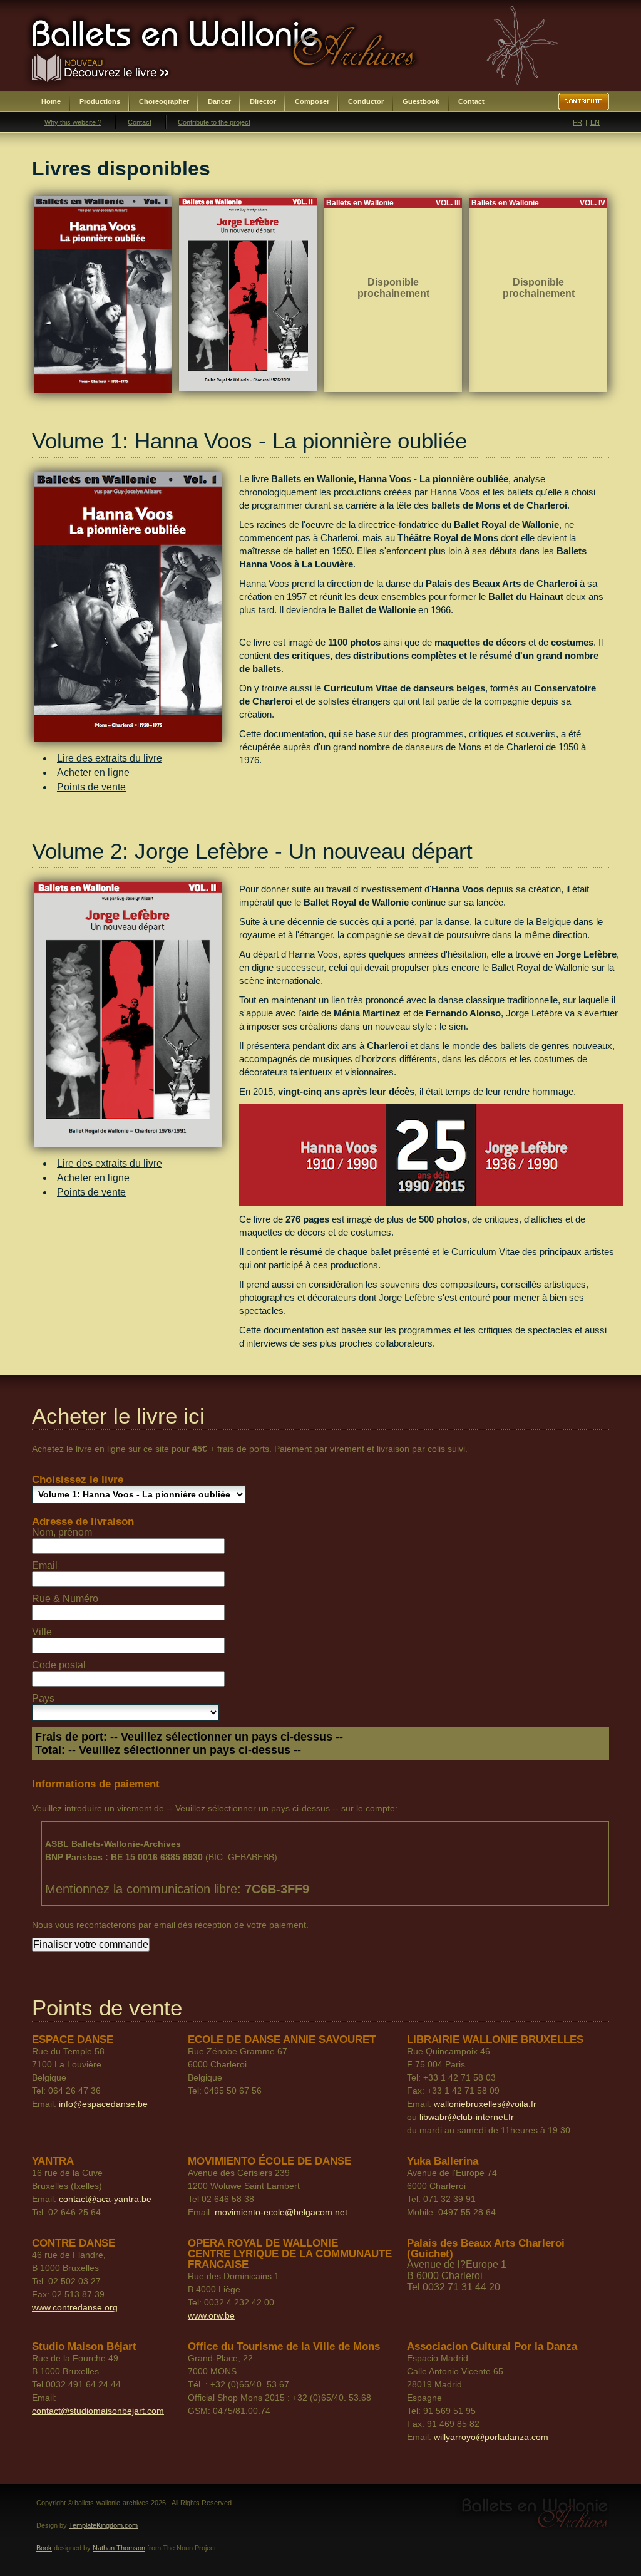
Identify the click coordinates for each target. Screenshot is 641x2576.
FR (577, 122)
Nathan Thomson (119, 2548)
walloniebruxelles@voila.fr (485, 2104)
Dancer (219, 101)
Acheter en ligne (93, 773)
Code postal (59, 1665)
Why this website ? (73, 122)
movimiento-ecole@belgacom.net (281, 2212)
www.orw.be (211, 2315)
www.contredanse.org (75, 2307)
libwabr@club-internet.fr (467, 2117)
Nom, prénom (62, 1532)
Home (51, 101)
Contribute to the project (214, 122)
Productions (100, 101)
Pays (43, 1698)
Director (263, 101)
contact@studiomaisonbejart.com (98, 2411)
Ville (42, 1632)
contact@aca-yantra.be (105, 2199)
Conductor (366, 101)
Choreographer (164, 101)
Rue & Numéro (65, 1599)
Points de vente (91, 787)
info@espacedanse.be (103, 2104)
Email (45, 1565)
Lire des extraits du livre (110, 758)
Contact (471, 101)
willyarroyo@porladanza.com (491, 2437)
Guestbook (421, 101)
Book (44, 2548)
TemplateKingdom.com (103, 2525)
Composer (312, 101)
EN (595, 122)
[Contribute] (584, 101)
